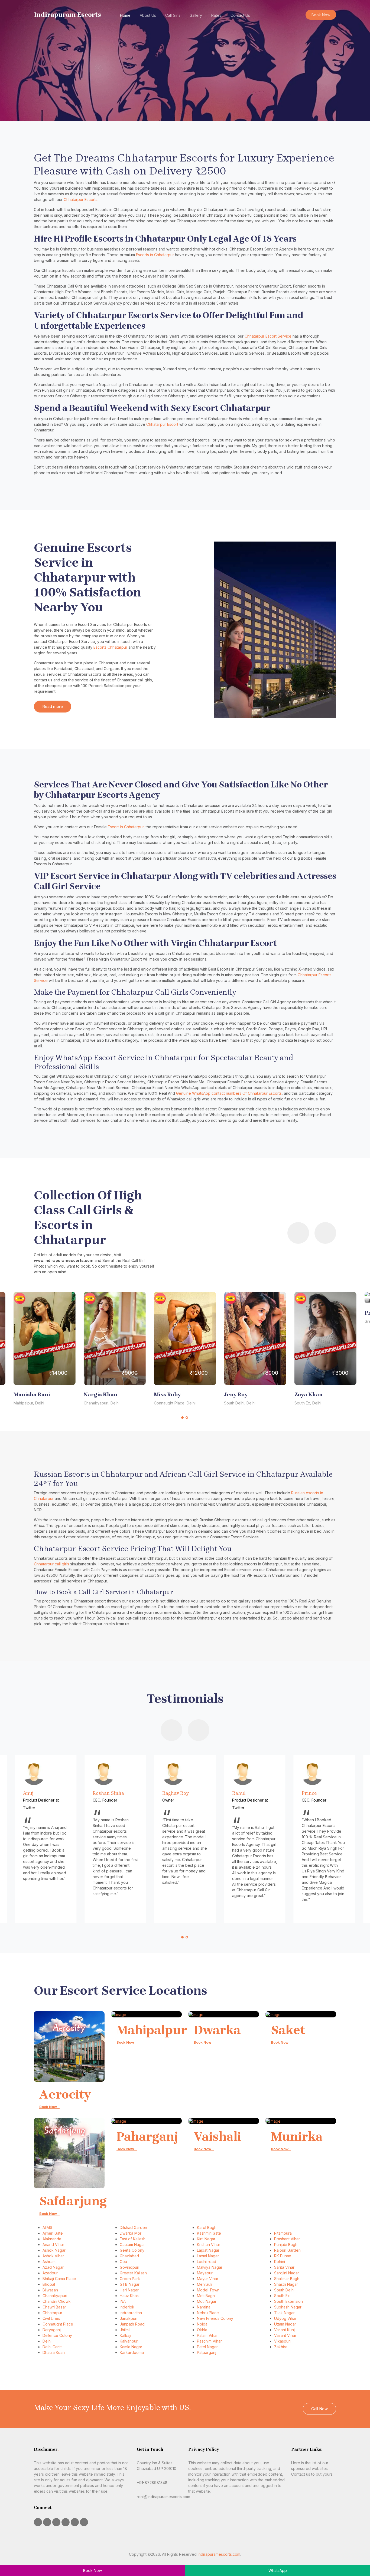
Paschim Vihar (209, 2341)
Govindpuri (129, 2267)
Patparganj (207, 2352)
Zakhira (281, 2347)
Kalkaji (125, 2335)
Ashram (49, 2262)
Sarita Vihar (284, 2267)
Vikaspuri (282, 2341)
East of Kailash (133, 2239)
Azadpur (50, 2273)
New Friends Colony (215, 2318)
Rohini (280, 2262)
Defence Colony (57, 2335)
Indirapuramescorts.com (219, 2554)
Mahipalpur (152, 2030)
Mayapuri (205, 2273)
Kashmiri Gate (209, 2233)
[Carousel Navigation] (275, 1234)
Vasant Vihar (285, 2335)
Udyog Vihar (285, 2318)
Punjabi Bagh (286, 2244)
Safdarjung (73, 2201)
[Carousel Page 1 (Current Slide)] (183, 1417)
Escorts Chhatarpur (110, 647)
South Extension (288, 2301)
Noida (202, 2324)
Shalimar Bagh (287, 2279)
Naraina (204, 2307)
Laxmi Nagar (208, 2256)
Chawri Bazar (54, 2307)
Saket (288, 2030)
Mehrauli (205, 2284)
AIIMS (47, 2227)
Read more (53, 706)
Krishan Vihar (209, 2244)
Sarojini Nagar (287, 2273)
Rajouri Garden (287, 2250)
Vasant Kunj (284, 2330)
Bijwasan (50, 2290)
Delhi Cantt (52, 2347)
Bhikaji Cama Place (59, 2279)
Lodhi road (207, 2262)
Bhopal (49, 2284)
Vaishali (217, 2137)
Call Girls (173, 15)
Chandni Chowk (57, 2301)
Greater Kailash (133, 2273)
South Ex (282, 2296)
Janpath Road (132, 2324)
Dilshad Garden (133, 2227)
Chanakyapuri (55, 2296)
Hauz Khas (129, 2296)
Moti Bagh (206, 2296)
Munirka (297, 2137)
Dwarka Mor (131, 2233)
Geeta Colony (132, 2250)
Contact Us (240, 15)
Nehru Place (208, 2313)
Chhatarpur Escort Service (268, 336)
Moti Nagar (207, 2301)
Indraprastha (131, 2313)
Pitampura (283, 2233)
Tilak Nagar (284, 2313)
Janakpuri (129, 2318)
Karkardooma (132, 2352)
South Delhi (284, 2290)
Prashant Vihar (287, 2239)
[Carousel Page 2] (187, 1417)
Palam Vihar (207, 2335)
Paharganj (147, 2137)
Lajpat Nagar (208, 2250)
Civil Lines (51, 2318)
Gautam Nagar (132, 2244)
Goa (123, 2262)
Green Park (130, 2279)
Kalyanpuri (129, 2341)
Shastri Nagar (286, 2284)
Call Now (319, 2409)
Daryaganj (52, 2330)
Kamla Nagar (131, 2347)
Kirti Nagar (206, 2239)
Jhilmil (125, 2330)
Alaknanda (52, 2239)
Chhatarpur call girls (52, 1564)
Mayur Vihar (208, 2279)
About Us (148, 15)
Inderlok (127, 2307)
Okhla (202, 2330)
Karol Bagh (207, 2227)
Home (125, 15)
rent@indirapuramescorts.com (163, 2497)
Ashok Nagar (54, 2250)
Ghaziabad (129, 2256)
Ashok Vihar (53, 2256)
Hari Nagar (129, 2290)
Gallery (196, 15)
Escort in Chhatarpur (126, 827)
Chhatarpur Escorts (81, 199)
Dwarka (217, 2030)
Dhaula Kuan (54, 2352)
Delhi (47, 2341)
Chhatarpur (52, 2313)
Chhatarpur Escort (162, 424)
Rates (216, 15)
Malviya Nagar (210, 2267)
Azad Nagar (53, 2267)
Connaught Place (58, 2324)
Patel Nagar (207, 2347)
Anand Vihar (53, 2244)
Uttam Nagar (285, 2324)
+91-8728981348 (152, 2483)
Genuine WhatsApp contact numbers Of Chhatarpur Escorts (229, 1093)
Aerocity (65, 2095)
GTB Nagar (130, 2284)
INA (123, 2301)
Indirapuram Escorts (67, 15)
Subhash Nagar (288, 2307)
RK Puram (283, 2256)
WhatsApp (278, 2570)
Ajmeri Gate (53, 2233)
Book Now (321, 15)
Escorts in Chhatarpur (155, 255)
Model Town (208, 2290)
